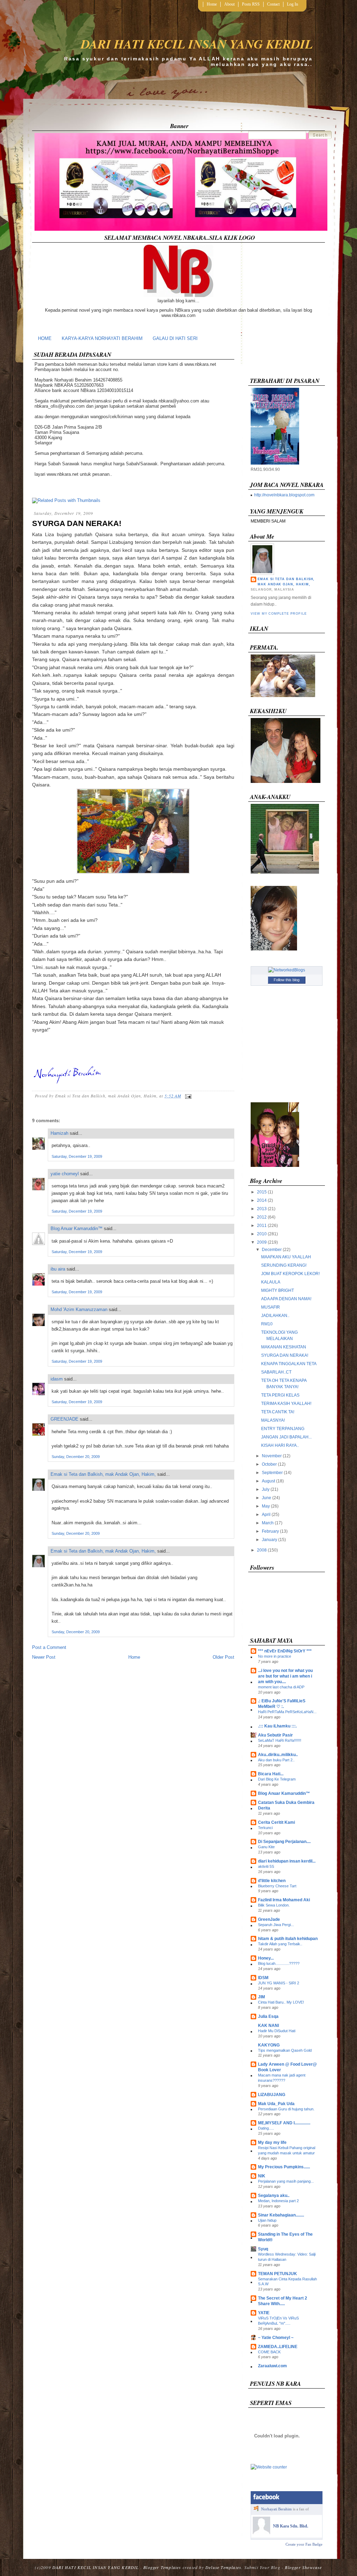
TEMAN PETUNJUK (278, 2274)
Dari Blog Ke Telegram (277, 1779)
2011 (262, 1226)
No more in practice (275, 1656)
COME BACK (269, 2352)
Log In (293, 4)
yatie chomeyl (65, 1174)
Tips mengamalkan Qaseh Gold (285, 2050)
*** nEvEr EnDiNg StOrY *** (285, 1651)
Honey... (266, 1958)
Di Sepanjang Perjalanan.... (284, 1842)
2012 (262, 1217)
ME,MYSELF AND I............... (284, 2123)
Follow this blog (287, 980)
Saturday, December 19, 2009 (77, 1156)
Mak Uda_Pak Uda (276, 2104)
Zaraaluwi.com (272, 2366)
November (272, 1456)
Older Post (223, 1657)
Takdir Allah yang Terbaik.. (280, 1944)
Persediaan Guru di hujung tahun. (286, 2109)
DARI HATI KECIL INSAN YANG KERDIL (197, 44)
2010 (262, 1234)
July (266, 1489)
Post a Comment (49, 1647)
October (269, 1464)
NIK (262, 2176)
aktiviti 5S (266, 1866)
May (266, 1506)
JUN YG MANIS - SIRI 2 (279, 1983)
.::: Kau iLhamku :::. (277, 1726)
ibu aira (58, 1269)
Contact (273, 4)
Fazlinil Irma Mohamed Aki (284, 1900)
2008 (262, 1550)
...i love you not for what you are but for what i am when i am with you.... (285, 1676)
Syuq (263, 2249)
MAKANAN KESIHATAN (284, 1347)
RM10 (267, 1324)
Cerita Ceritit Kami (276, 1822)
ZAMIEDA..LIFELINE (278, 2347)
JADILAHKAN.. (275, 1316)
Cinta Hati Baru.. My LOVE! (281, 2002)
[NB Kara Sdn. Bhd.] (261, 2533)
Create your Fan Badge (304, 2544)
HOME (45, 338)
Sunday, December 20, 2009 (76, 1457)
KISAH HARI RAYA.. (280, 1445)
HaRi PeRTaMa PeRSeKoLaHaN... (287, 1712)
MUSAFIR (271, 1307)
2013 (262, 1209)
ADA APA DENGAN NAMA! (286, 1299)
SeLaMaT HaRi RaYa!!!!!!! (280, 1740)
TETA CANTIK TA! (278, 1412)
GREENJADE (64, 1419)
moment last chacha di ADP (281, 1687)
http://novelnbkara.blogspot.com (284, 495)
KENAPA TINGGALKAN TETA (289, 1364)
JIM (261, 1997)
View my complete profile (279, 614)
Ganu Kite (266, 1847)
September (272, 1473)
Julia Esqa (268, 2016)
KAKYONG (269, 2045)
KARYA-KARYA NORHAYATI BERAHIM (102, 338)
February (270, 1531)
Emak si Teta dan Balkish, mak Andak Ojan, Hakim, (103, 1474)
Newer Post (44, 1657)
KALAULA (271, 1282)
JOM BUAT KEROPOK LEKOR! (290, 1274)
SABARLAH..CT (276, 1372)
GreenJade (269, 1919)
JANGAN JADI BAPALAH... (286, 1437)
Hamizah (59, 1133)
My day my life (272, 2142)
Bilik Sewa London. (274, 1905)
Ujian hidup (267, 2220)
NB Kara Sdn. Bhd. (291, 2526)
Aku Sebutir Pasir (275, 1735)
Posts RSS (251, 4)
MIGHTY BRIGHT (278, 1290)
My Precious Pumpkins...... (284, 2167)
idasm (57, 1379)
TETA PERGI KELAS (280, 1395)
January (269, 1540)
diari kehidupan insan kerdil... (287, 1861)
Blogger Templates (162, 2567)
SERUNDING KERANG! (284, 1265)
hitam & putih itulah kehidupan (288, 1939)
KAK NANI (268, 2026)
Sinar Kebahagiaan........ (281, 2215)
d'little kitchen (272, 1881)
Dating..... (266, 2128)
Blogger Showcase (303, 2567)
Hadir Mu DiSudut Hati (277, 2031)
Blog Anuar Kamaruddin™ (77, 1228)
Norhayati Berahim (276, 2509)
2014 (262, 1200)
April (266, 1515)
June (267, 1498)
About (229, 4)
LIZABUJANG (272, 2095)
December (272, 1250)
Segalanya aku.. (274, 2196)
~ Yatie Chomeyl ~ (276, 2338)
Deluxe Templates (223, 2567)
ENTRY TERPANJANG (283, 1429)
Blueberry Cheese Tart (277, 1886)
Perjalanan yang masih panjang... (286, 2181)
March (268, 1523)
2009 (262, 1242)
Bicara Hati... (271, 1774)
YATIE (264, 2313)
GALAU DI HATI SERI (175, 338)
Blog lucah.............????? (279, 1963)
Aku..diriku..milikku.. (278, 1755)
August (268, 1481)
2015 (262, 1192)
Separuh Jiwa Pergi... (276, 1925)
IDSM (263, 1978)
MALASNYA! (273, 1420)
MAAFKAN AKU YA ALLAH (286, 1257)
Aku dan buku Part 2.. (276, 1760)
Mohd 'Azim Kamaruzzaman (79, 1309)
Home (212, 4)
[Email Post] (187, 1096)
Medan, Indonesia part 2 (278, 2201)
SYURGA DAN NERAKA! (77, 523)
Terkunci (265, 1828)
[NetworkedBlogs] (287, 970)
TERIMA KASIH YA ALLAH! (286, 1404)
